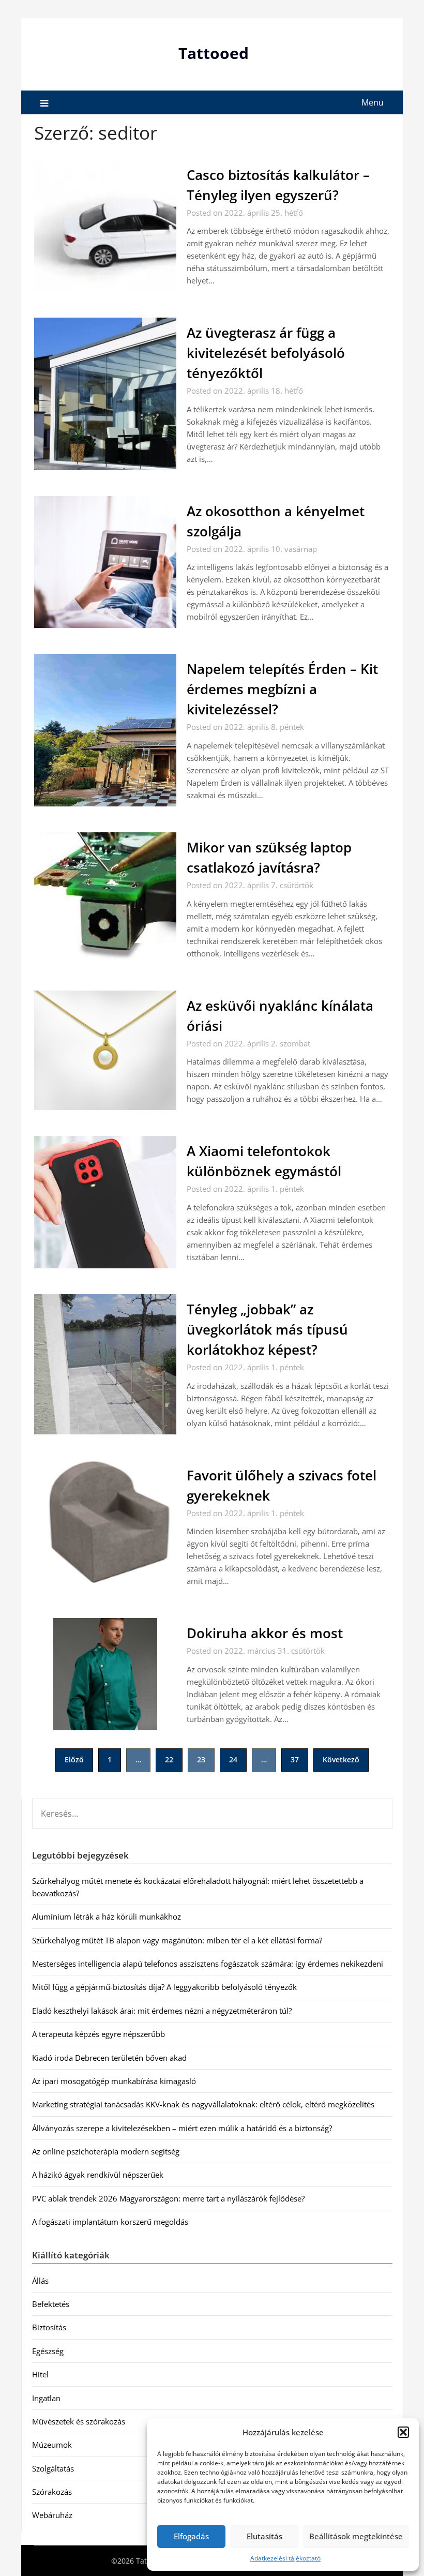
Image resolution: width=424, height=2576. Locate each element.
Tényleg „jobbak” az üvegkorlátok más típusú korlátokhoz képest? (267, 1329)
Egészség (48, 2351)
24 (233, 1759)
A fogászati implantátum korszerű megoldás (110, 2222)
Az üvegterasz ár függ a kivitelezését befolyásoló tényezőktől (266, 353)
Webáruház (52, 2515)
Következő (341, 1759)
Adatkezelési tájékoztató (285, 2558)
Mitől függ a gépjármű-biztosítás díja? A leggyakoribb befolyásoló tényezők (164, 1987)
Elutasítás (264, 2536)
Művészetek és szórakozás (79, 2421)
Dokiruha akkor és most (265, 1633)
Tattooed (214, 53)
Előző (74, 1759)
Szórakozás (52, 2492)
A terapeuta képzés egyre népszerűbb (99, 2034)
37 (295, 1759)
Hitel (40, 2374)
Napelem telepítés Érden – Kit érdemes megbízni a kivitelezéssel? (282, 689)
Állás (40, 2281)
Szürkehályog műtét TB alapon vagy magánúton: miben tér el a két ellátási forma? (177, 1940)
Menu (373, 102)
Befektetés (51, 2304)
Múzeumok (52, 2445)
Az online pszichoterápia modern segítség (106, 2151)
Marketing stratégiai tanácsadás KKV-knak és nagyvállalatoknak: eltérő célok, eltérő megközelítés (203, 2104)
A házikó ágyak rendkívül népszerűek (98, 2175)
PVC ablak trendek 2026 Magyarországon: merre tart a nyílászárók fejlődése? (168, 2198)
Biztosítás (49, 2327)
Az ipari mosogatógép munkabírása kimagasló (114, 2081)
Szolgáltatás (53, 2468)
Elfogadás (191, 2536)
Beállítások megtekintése (356, 2536)
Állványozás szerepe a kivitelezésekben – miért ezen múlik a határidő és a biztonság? (182, 2128)
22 (169, 1759)
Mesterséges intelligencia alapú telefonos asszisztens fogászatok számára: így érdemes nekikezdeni (208, 1964)
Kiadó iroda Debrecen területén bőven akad (109, 2058)
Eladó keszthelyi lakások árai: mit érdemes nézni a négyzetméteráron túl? (162, 2011)
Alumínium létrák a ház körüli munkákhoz (107, 1916)
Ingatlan (46, 2398)
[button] (403, 2432)
